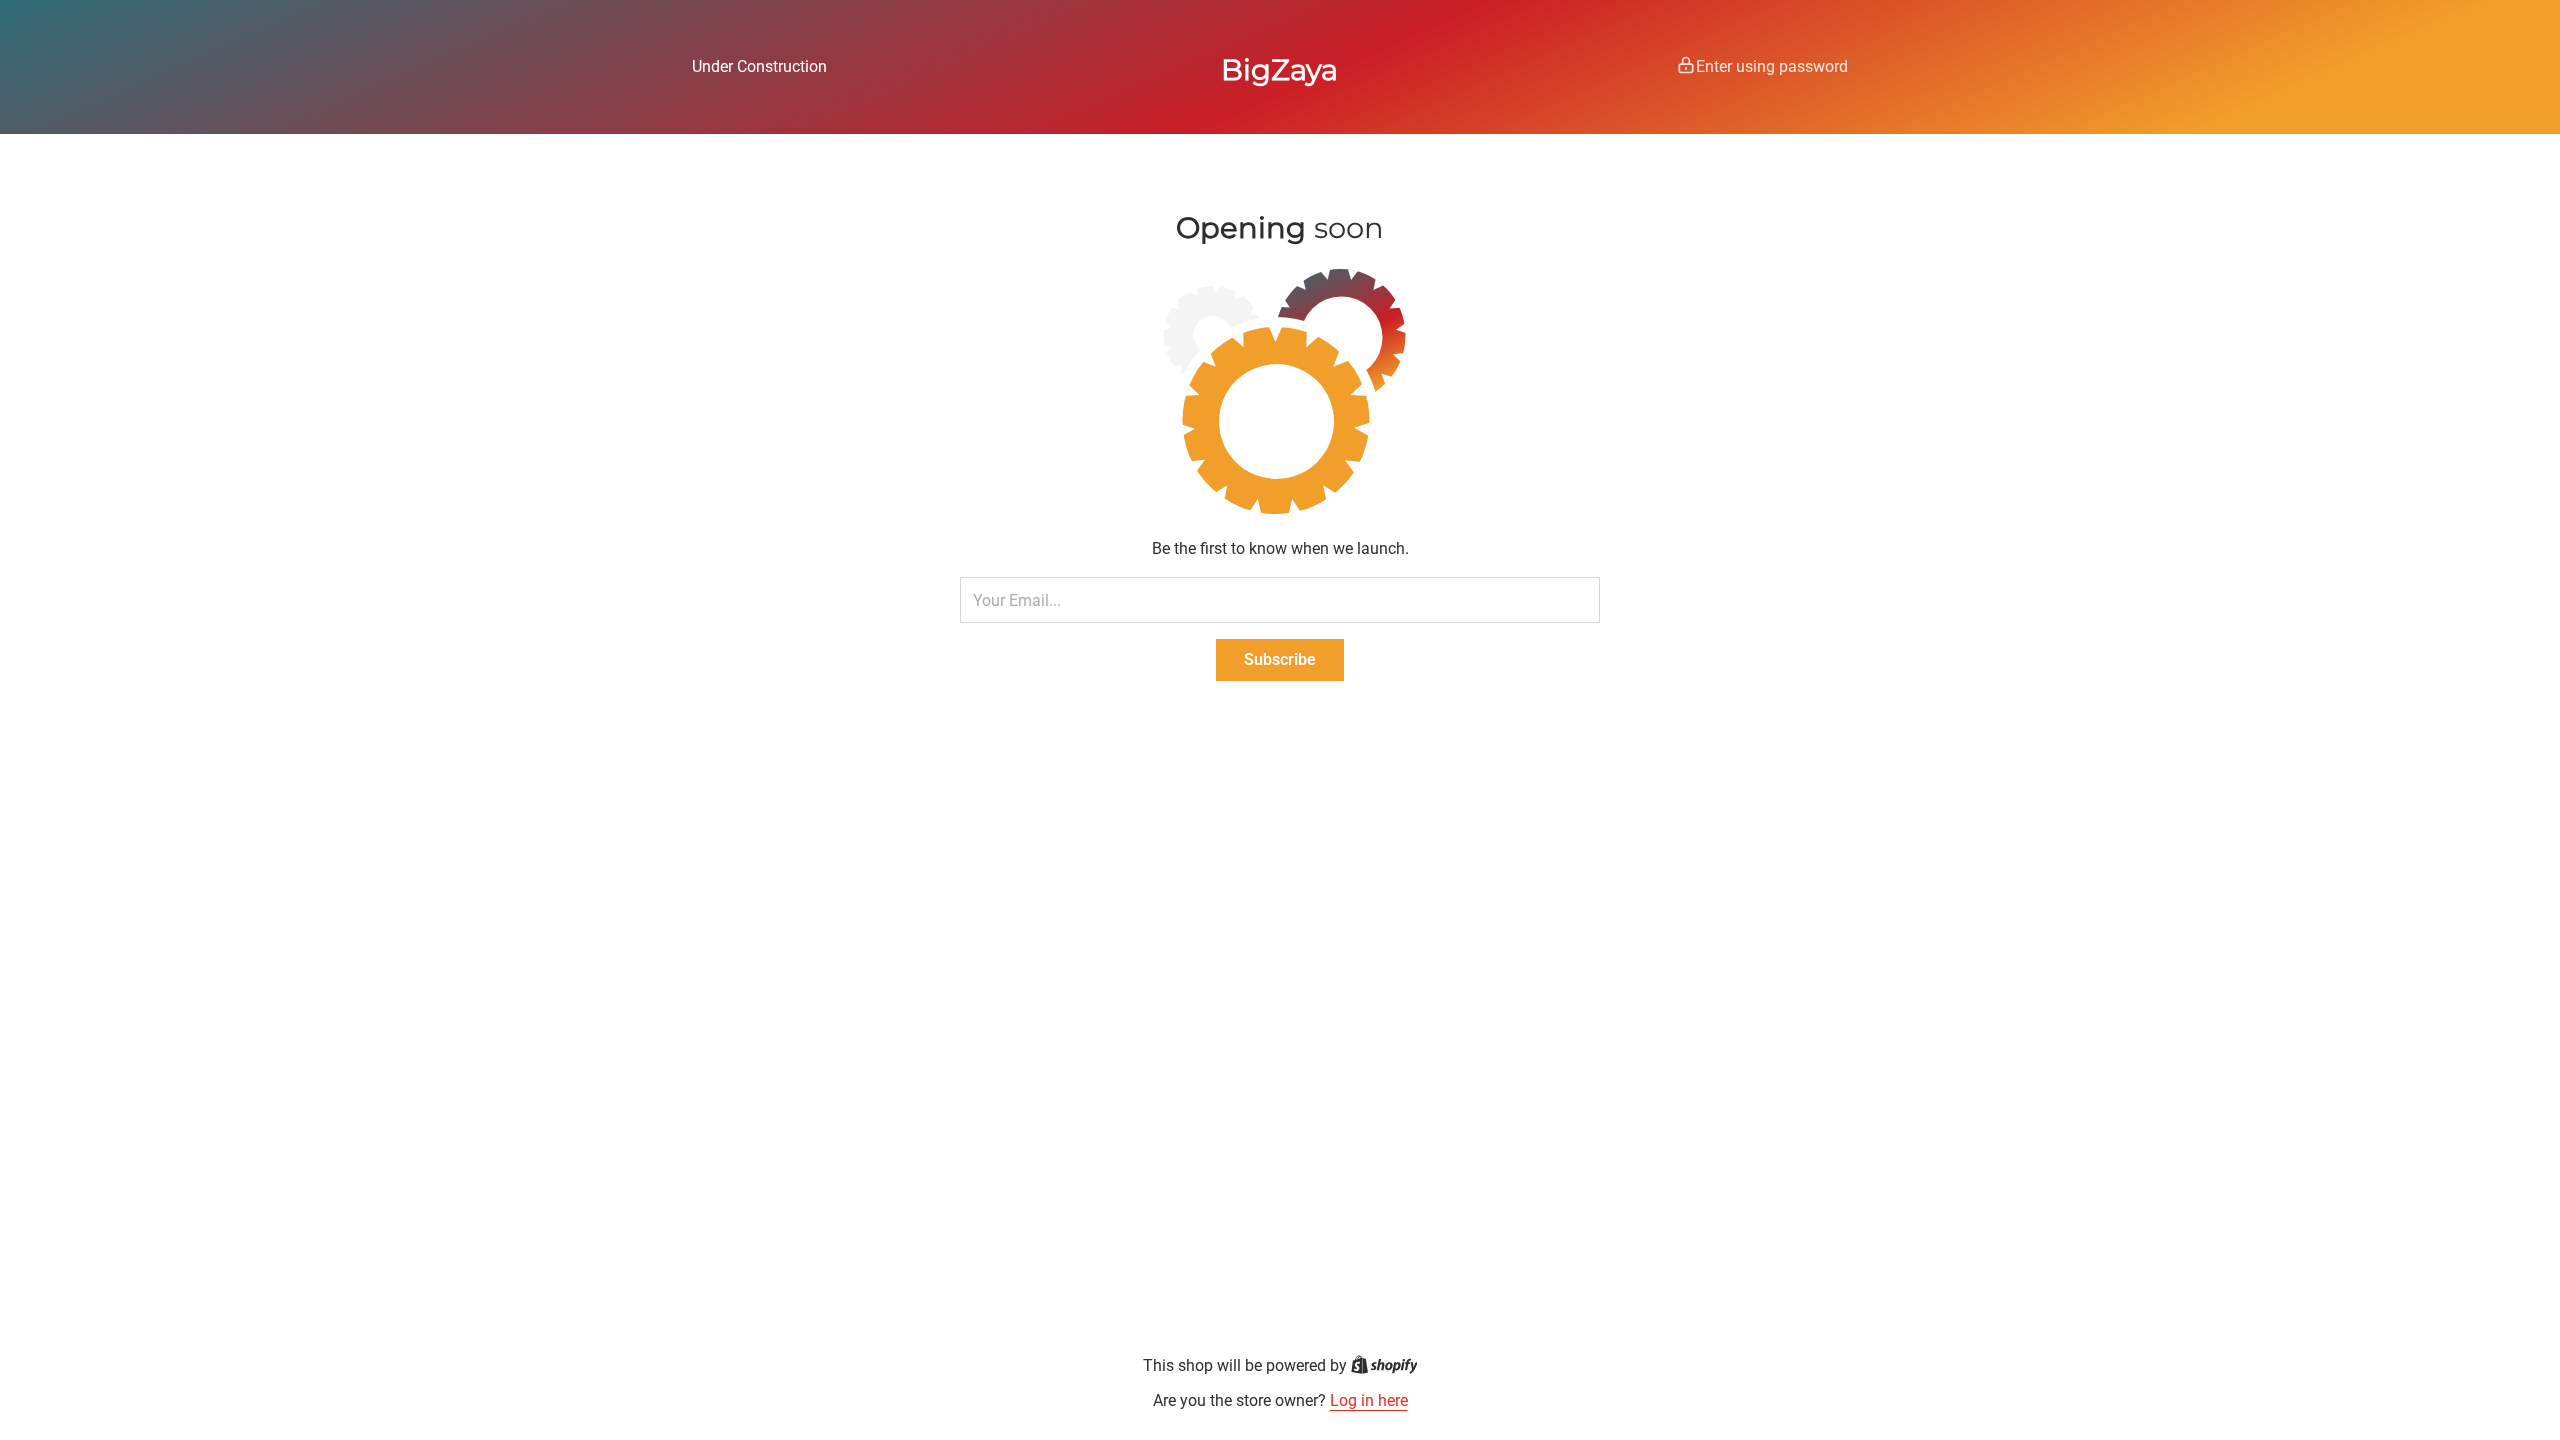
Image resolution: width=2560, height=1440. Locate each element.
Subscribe (1280, 659)
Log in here (1369, 1400)
